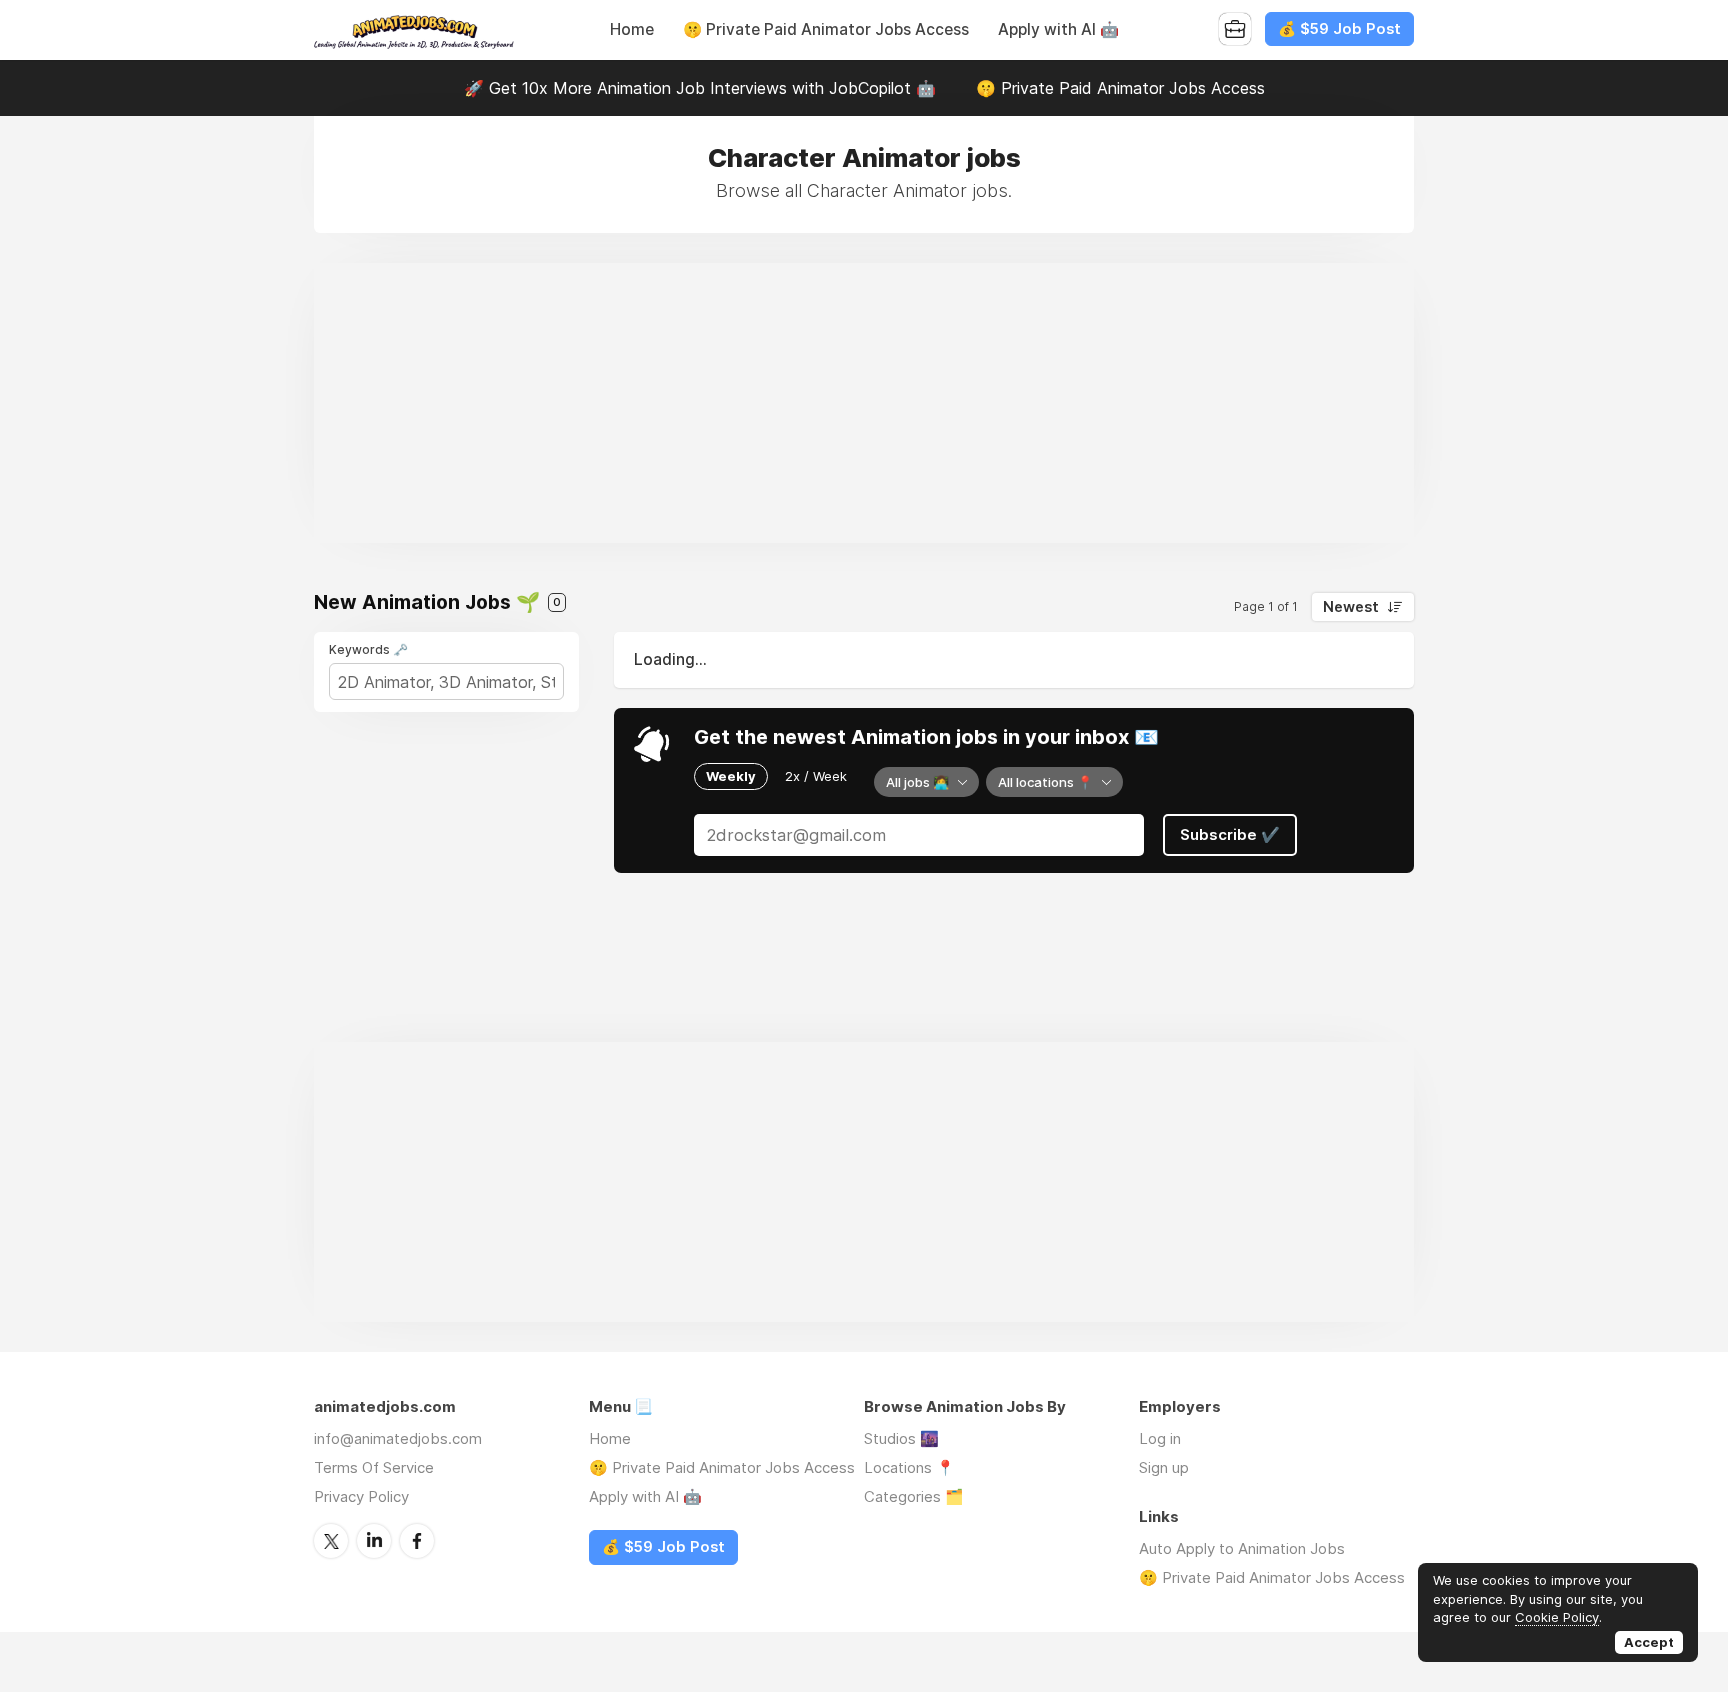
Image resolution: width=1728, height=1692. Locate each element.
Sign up (1164, 1467)
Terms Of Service (374, 1467)
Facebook (417, 1541)
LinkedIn (374, 1541)
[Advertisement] (864, 403)
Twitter (331, 1541)
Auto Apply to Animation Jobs (1242, 1548)
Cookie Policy (1557, 1617)
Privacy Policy (361, 1496)
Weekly (731, 776)
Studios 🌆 (901, 1438)
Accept (1649, 1642)
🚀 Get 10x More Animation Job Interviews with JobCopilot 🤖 (700, 88)
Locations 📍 (909, 1467)
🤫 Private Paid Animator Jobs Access (826, 29)
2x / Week (816, 776)
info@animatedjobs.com (398, 1438)
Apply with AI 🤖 (1058, 29)
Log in (1160, 1438)
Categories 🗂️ (914, 1496)
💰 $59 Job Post (1339, 29)
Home (632, 29)
